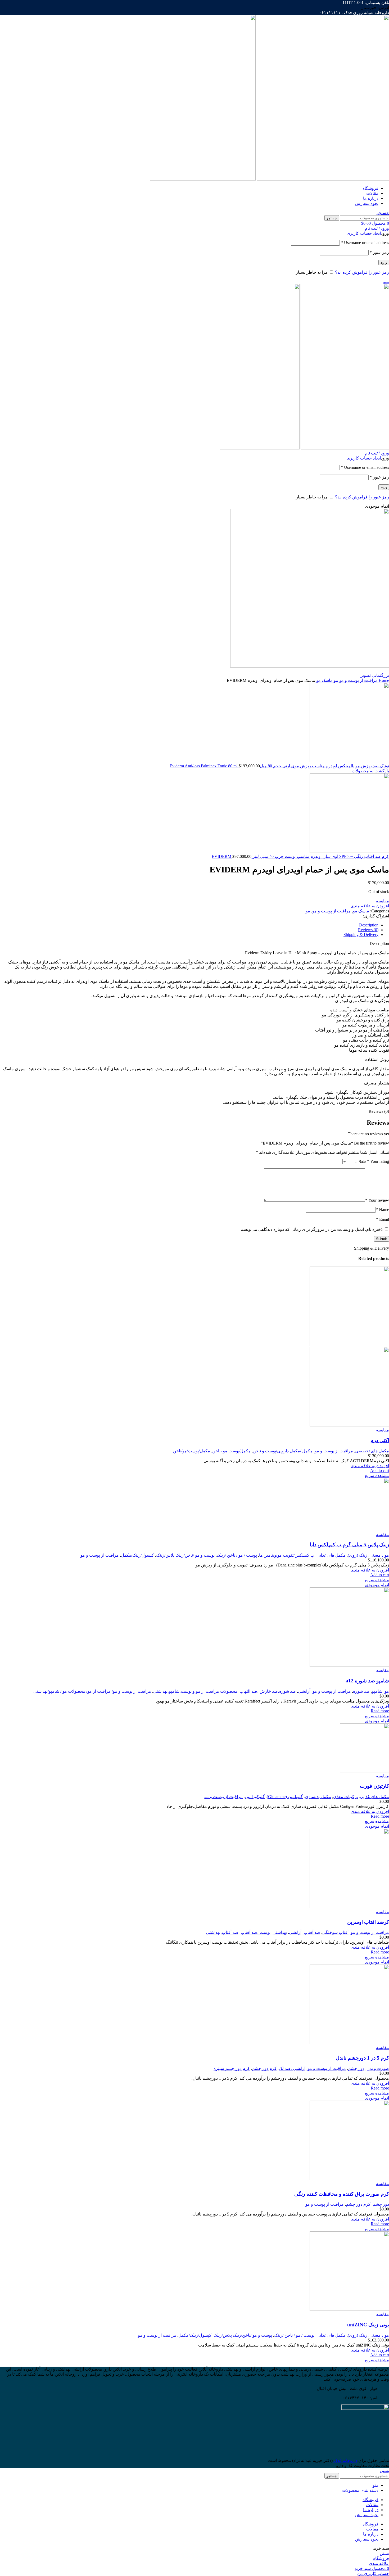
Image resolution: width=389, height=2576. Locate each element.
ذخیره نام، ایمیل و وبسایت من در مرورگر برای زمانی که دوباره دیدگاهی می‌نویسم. (311, 1229)
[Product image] (349, 1425)
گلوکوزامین (255, 1797)
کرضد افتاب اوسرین (368, 1922)
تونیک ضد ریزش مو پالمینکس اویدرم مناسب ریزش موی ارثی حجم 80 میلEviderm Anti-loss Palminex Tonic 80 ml (279, 766)
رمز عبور (379, 252)
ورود (384, 262)
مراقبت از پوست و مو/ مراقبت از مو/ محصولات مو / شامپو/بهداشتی (92, 1691)
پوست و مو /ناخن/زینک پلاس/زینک (185, 1555)
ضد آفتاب (312, 1932)
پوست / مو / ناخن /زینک (237, 1555)
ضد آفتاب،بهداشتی (222, 1932)
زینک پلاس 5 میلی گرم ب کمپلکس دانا (349, 1545)
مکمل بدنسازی (318, 1797)
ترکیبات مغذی (345, 1797)
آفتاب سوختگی (335, 1932)
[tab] (189, 925)
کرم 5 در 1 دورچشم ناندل (362, 2058)
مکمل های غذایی (331, 1555)
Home (383, 680)
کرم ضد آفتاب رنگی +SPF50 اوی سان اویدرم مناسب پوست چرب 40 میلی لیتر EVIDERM (300, 856)
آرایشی (304, 1691)
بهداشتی (280, 1932)
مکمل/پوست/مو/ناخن (192, 1451)
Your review (377, 1200)
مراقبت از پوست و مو (358, 680)
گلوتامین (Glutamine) (285, 1797)
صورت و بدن (378, 2068)
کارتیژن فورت (374, 1786)
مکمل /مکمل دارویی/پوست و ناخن (283, 1451)
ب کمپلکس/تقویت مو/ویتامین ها (287, 1555)
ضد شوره (361, 1691)
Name (382, 1210)
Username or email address (365, 243)
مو (335, 680)
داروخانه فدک (345, 2460)
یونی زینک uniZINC (368, 2325)
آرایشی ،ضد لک (292, 2068)
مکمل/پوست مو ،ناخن (231, 1451)
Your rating (378, 1161)
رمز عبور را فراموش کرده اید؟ (362, 272)
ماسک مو (324, 680)
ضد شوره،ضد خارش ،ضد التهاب (268, 1691)
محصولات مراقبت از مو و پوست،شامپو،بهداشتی (195, 1691)
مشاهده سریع (377, 1476)
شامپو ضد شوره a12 (367, 1681)
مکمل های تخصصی (372, 1451)
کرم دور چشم (264, 2068)
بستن (384, 2471)
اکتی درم (380, 1440)
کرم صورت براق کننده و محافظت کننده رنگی (342, 2194)
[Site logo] (322, 179)
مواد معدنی (379, 1555)
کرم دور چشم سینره (232, 2068)
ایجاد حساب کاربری (364, 233)
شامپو (377, 1691)
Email (383, 1219)
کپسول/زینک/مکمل (137, 1555)
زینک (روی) (358, 1555)
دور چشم (356, 2068)
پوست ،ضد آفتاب (255, 1932)
